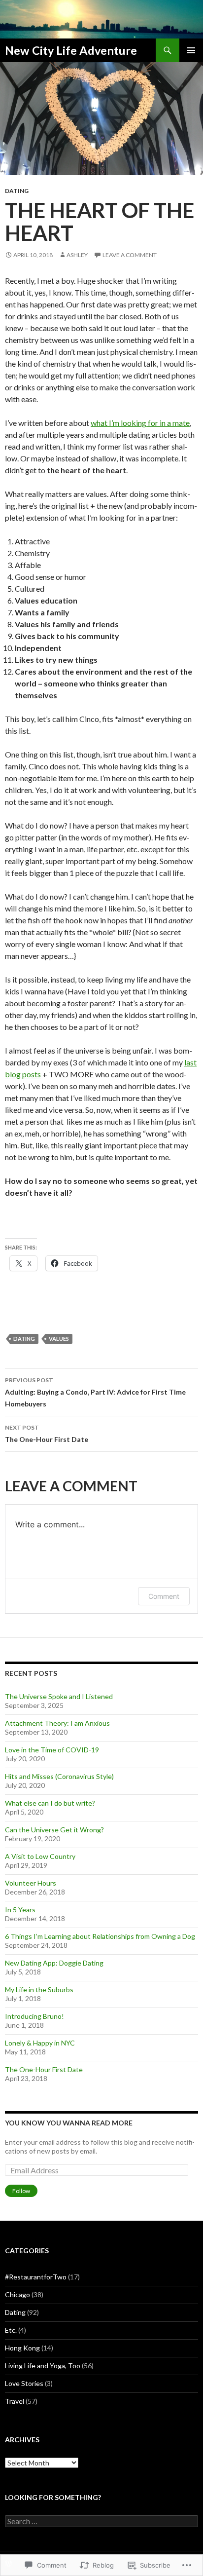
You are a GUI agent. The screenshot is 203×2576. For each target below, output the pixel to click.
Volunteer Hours (31, 1883)
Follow (21, 2191)
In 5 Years (20, 1910)
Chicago (17, 2294)
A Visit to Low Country (40, 1856)
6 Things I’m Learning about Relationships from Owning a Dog (100, 1936)
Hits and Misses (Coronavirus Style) (59, 1776)
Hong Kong (22, 2348)
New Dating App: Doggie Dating (54, 1963)
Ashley (77, 255)
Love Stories (24, 2383)
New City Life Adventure (71, 50)
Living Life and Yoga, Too (43, 2366)
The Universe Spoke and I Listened (59, 1696)
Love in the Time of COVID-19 (52, 1750)
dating (24, 1339)
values (59, 1339)
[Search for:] (101, 2521)
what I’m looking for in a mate (140, 423)
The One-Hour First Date (47, 1434)
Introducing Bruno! (34, 2016)
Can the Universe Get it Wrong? (54, 1830)
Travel (15, 2401)
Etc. (11, 2330)
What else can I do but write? (50, 1803)
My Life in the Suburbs (39, 1989)
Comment (164, 1596)
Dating (17, 191)
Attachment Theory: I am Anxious (57, 1723)
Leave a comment (130, 255)
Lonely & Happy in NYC (40, 2043)
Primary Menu (191, 50)
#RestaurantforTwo (36, 2277)
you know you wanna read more (69, 2123)
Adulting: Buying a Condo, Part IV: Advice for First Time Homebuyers (95, 1392)
